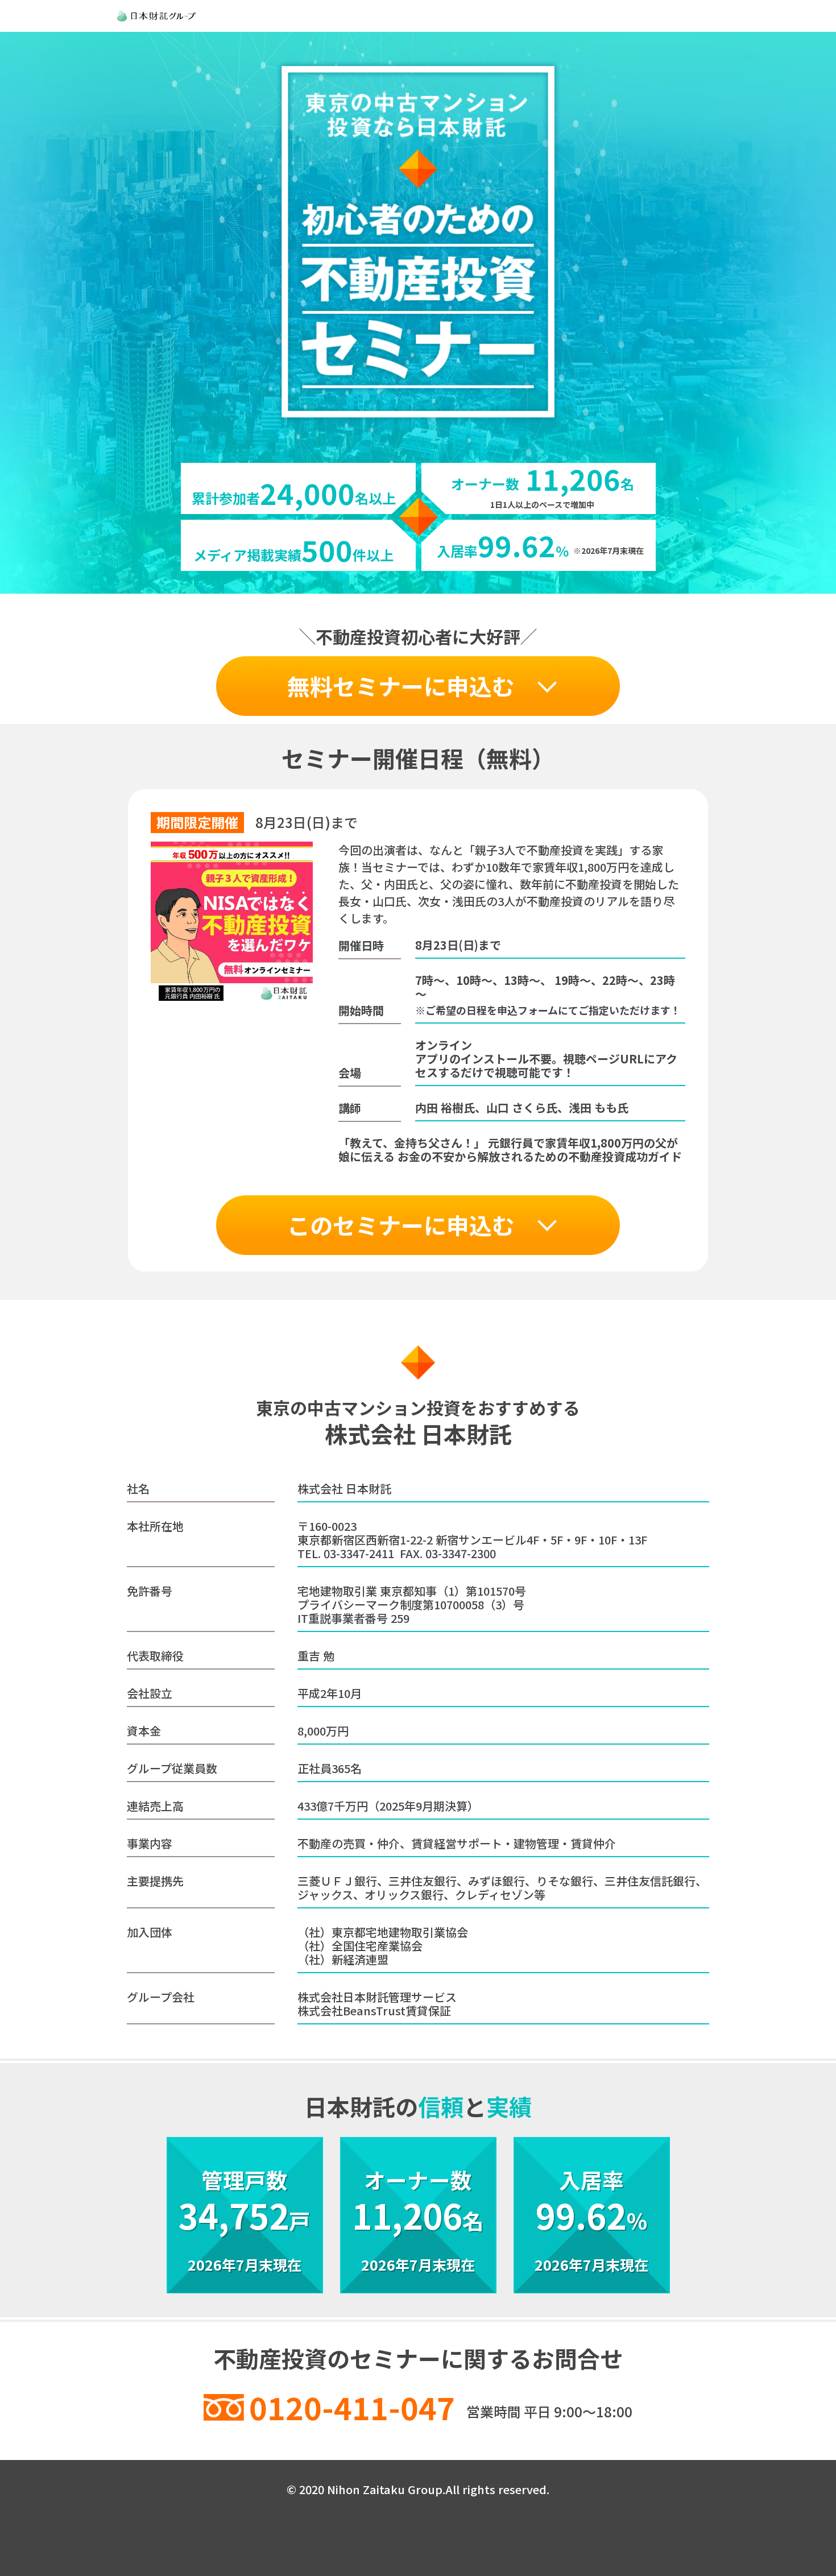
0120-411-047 (352, 2407)
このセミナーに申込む (401, 1225)
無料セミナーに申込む (401, 686)
